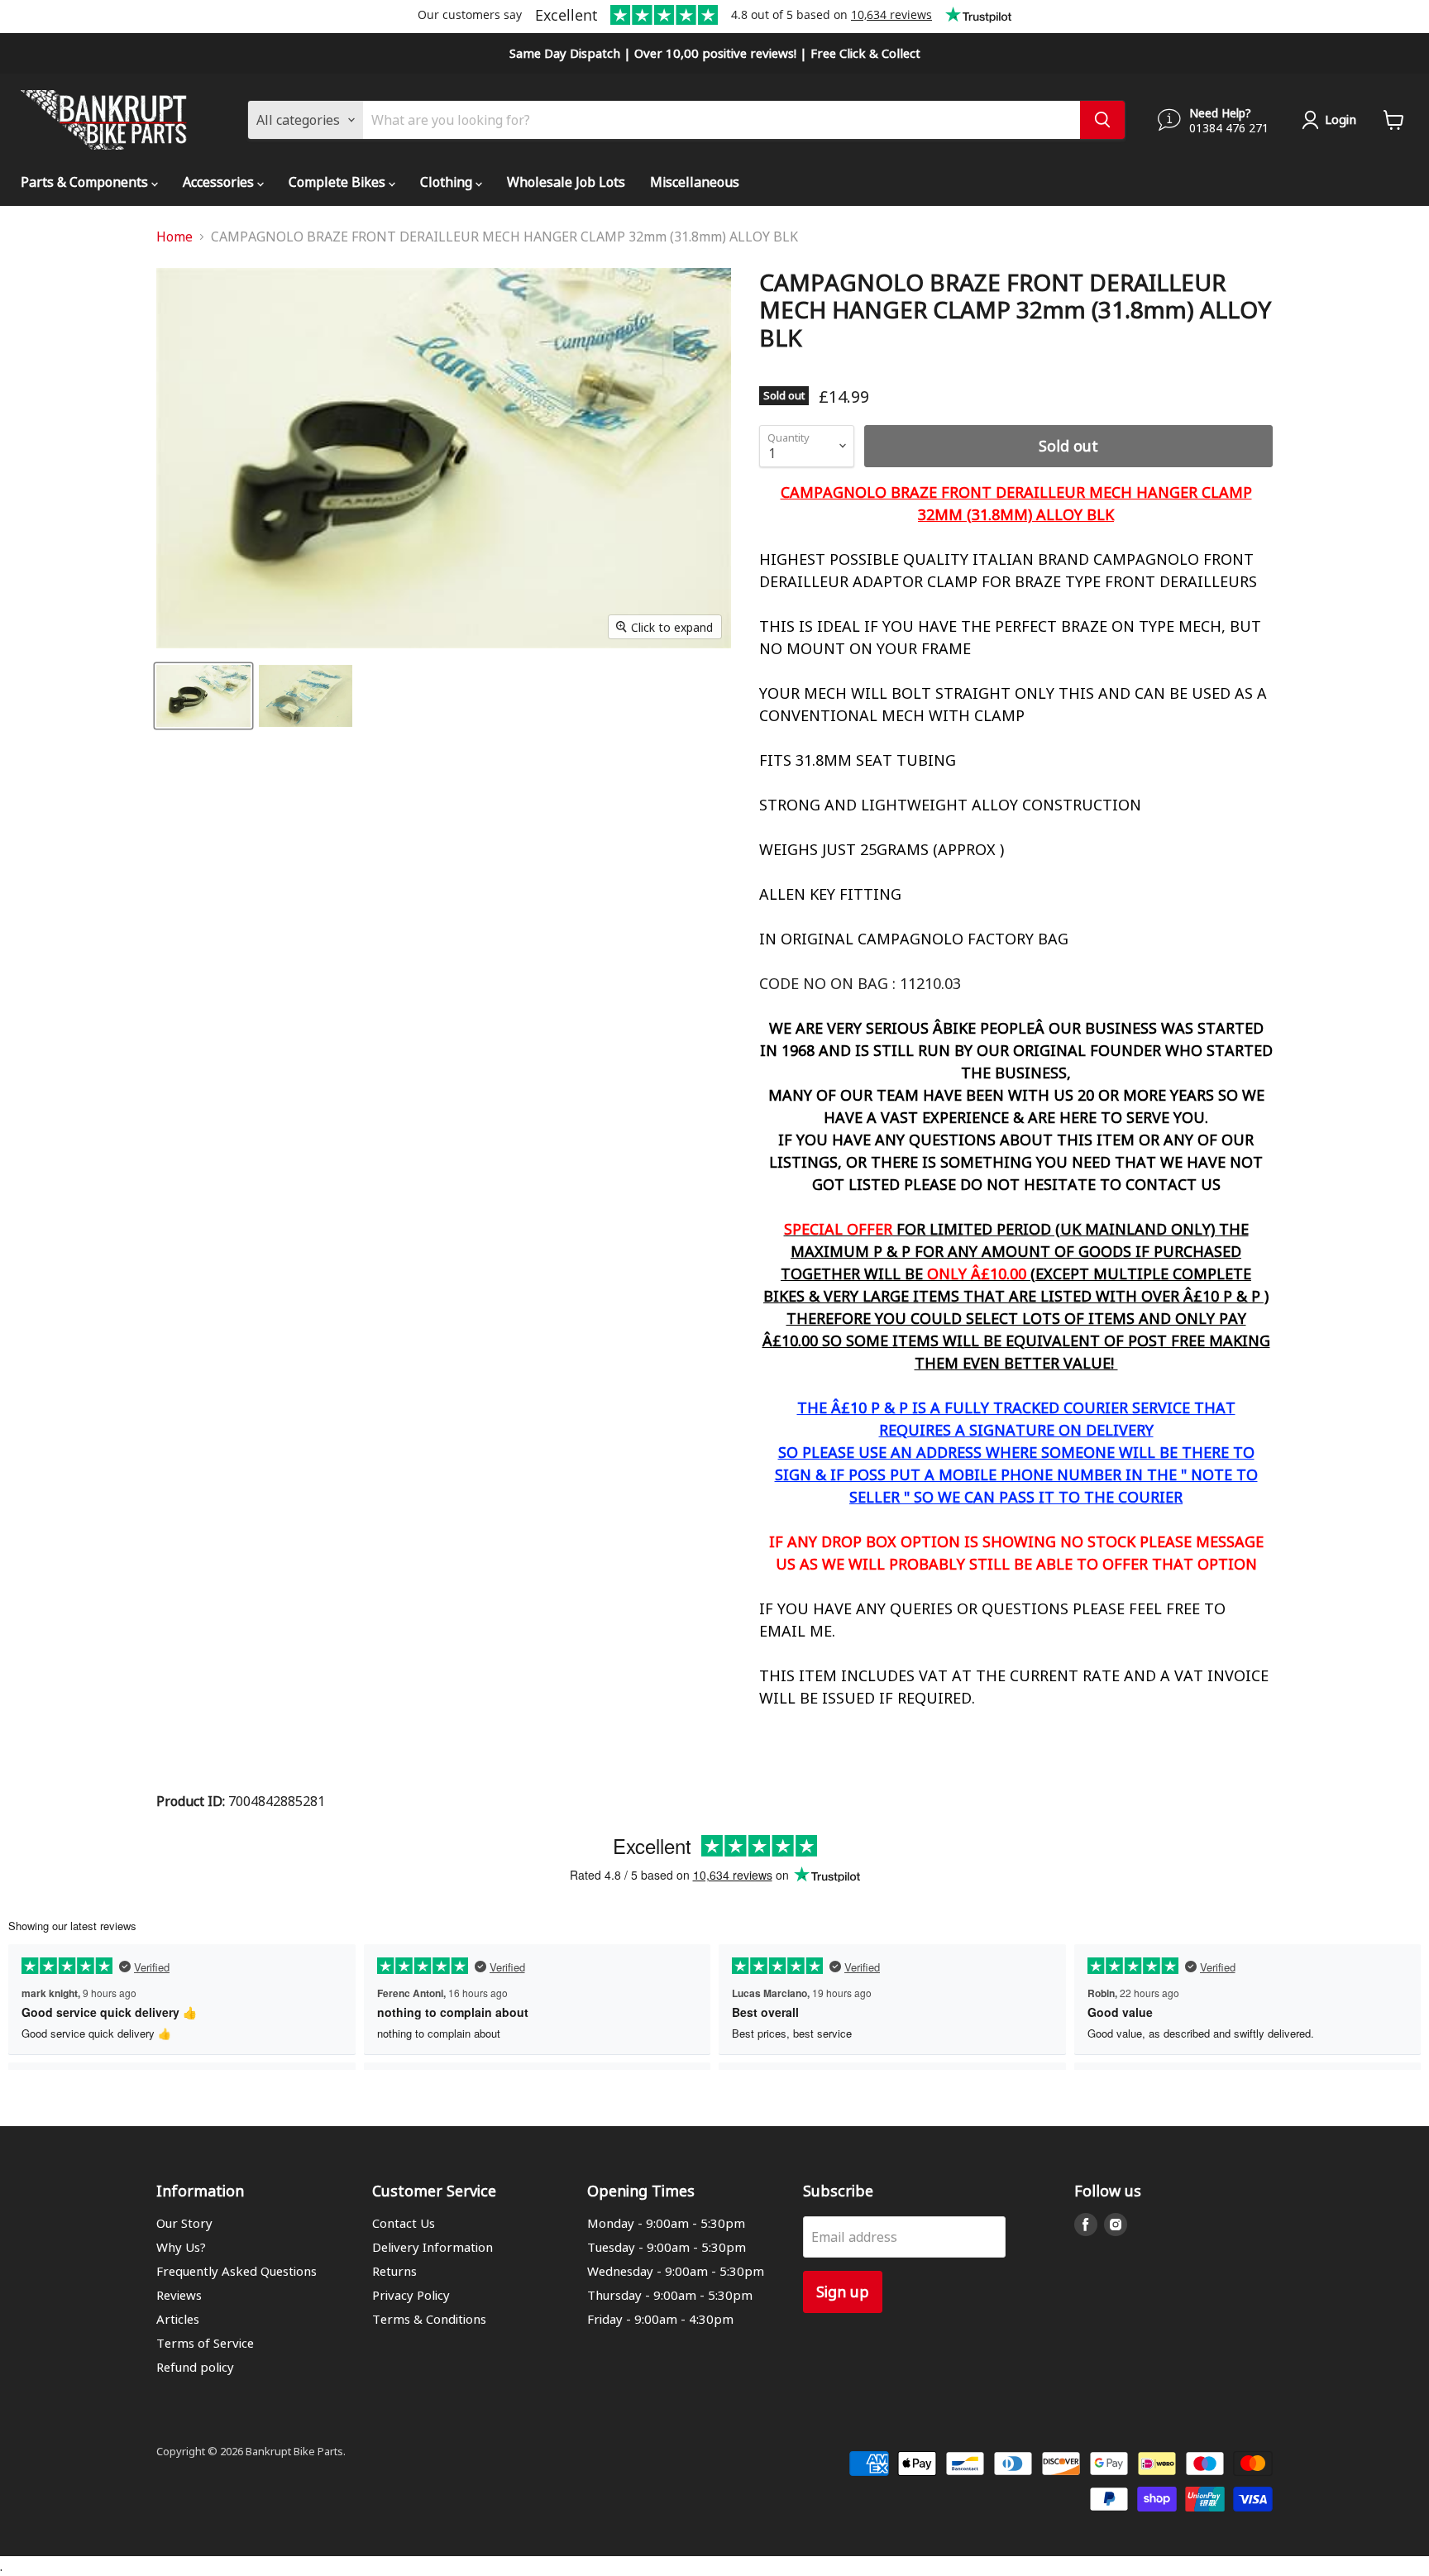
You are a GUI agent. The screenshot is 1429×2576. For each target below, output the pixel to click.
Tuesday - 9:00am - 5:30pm (667, 2247)
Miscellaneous (695, 182)
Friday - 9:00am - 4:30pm (660, 2319)
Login (1341, 119)
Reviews (179, 2295)
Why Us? (181, 2247)
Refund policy (195, 2367)
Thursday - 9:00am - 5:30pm (670, 2295)
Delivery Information (433, 2247)
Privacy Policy (411, 2295)
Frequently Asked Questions (237, 2271)
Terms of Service (205, 2343)
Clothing (448, 182)
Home (174, 237)
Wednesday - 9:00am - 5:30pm (676, 2271)
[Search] (1102, 120)
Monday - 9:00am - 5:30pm (666, 2223)
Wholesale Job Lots (566, 182)
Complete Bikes (339, 182)
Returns (394, 2271)
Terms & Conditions (429, 2319)
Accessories (220, 182)
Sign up (843, 2291)
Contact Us (404, 2223)
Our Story (184, 2223)
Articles (178, 2319)
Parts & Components (86, 182)
